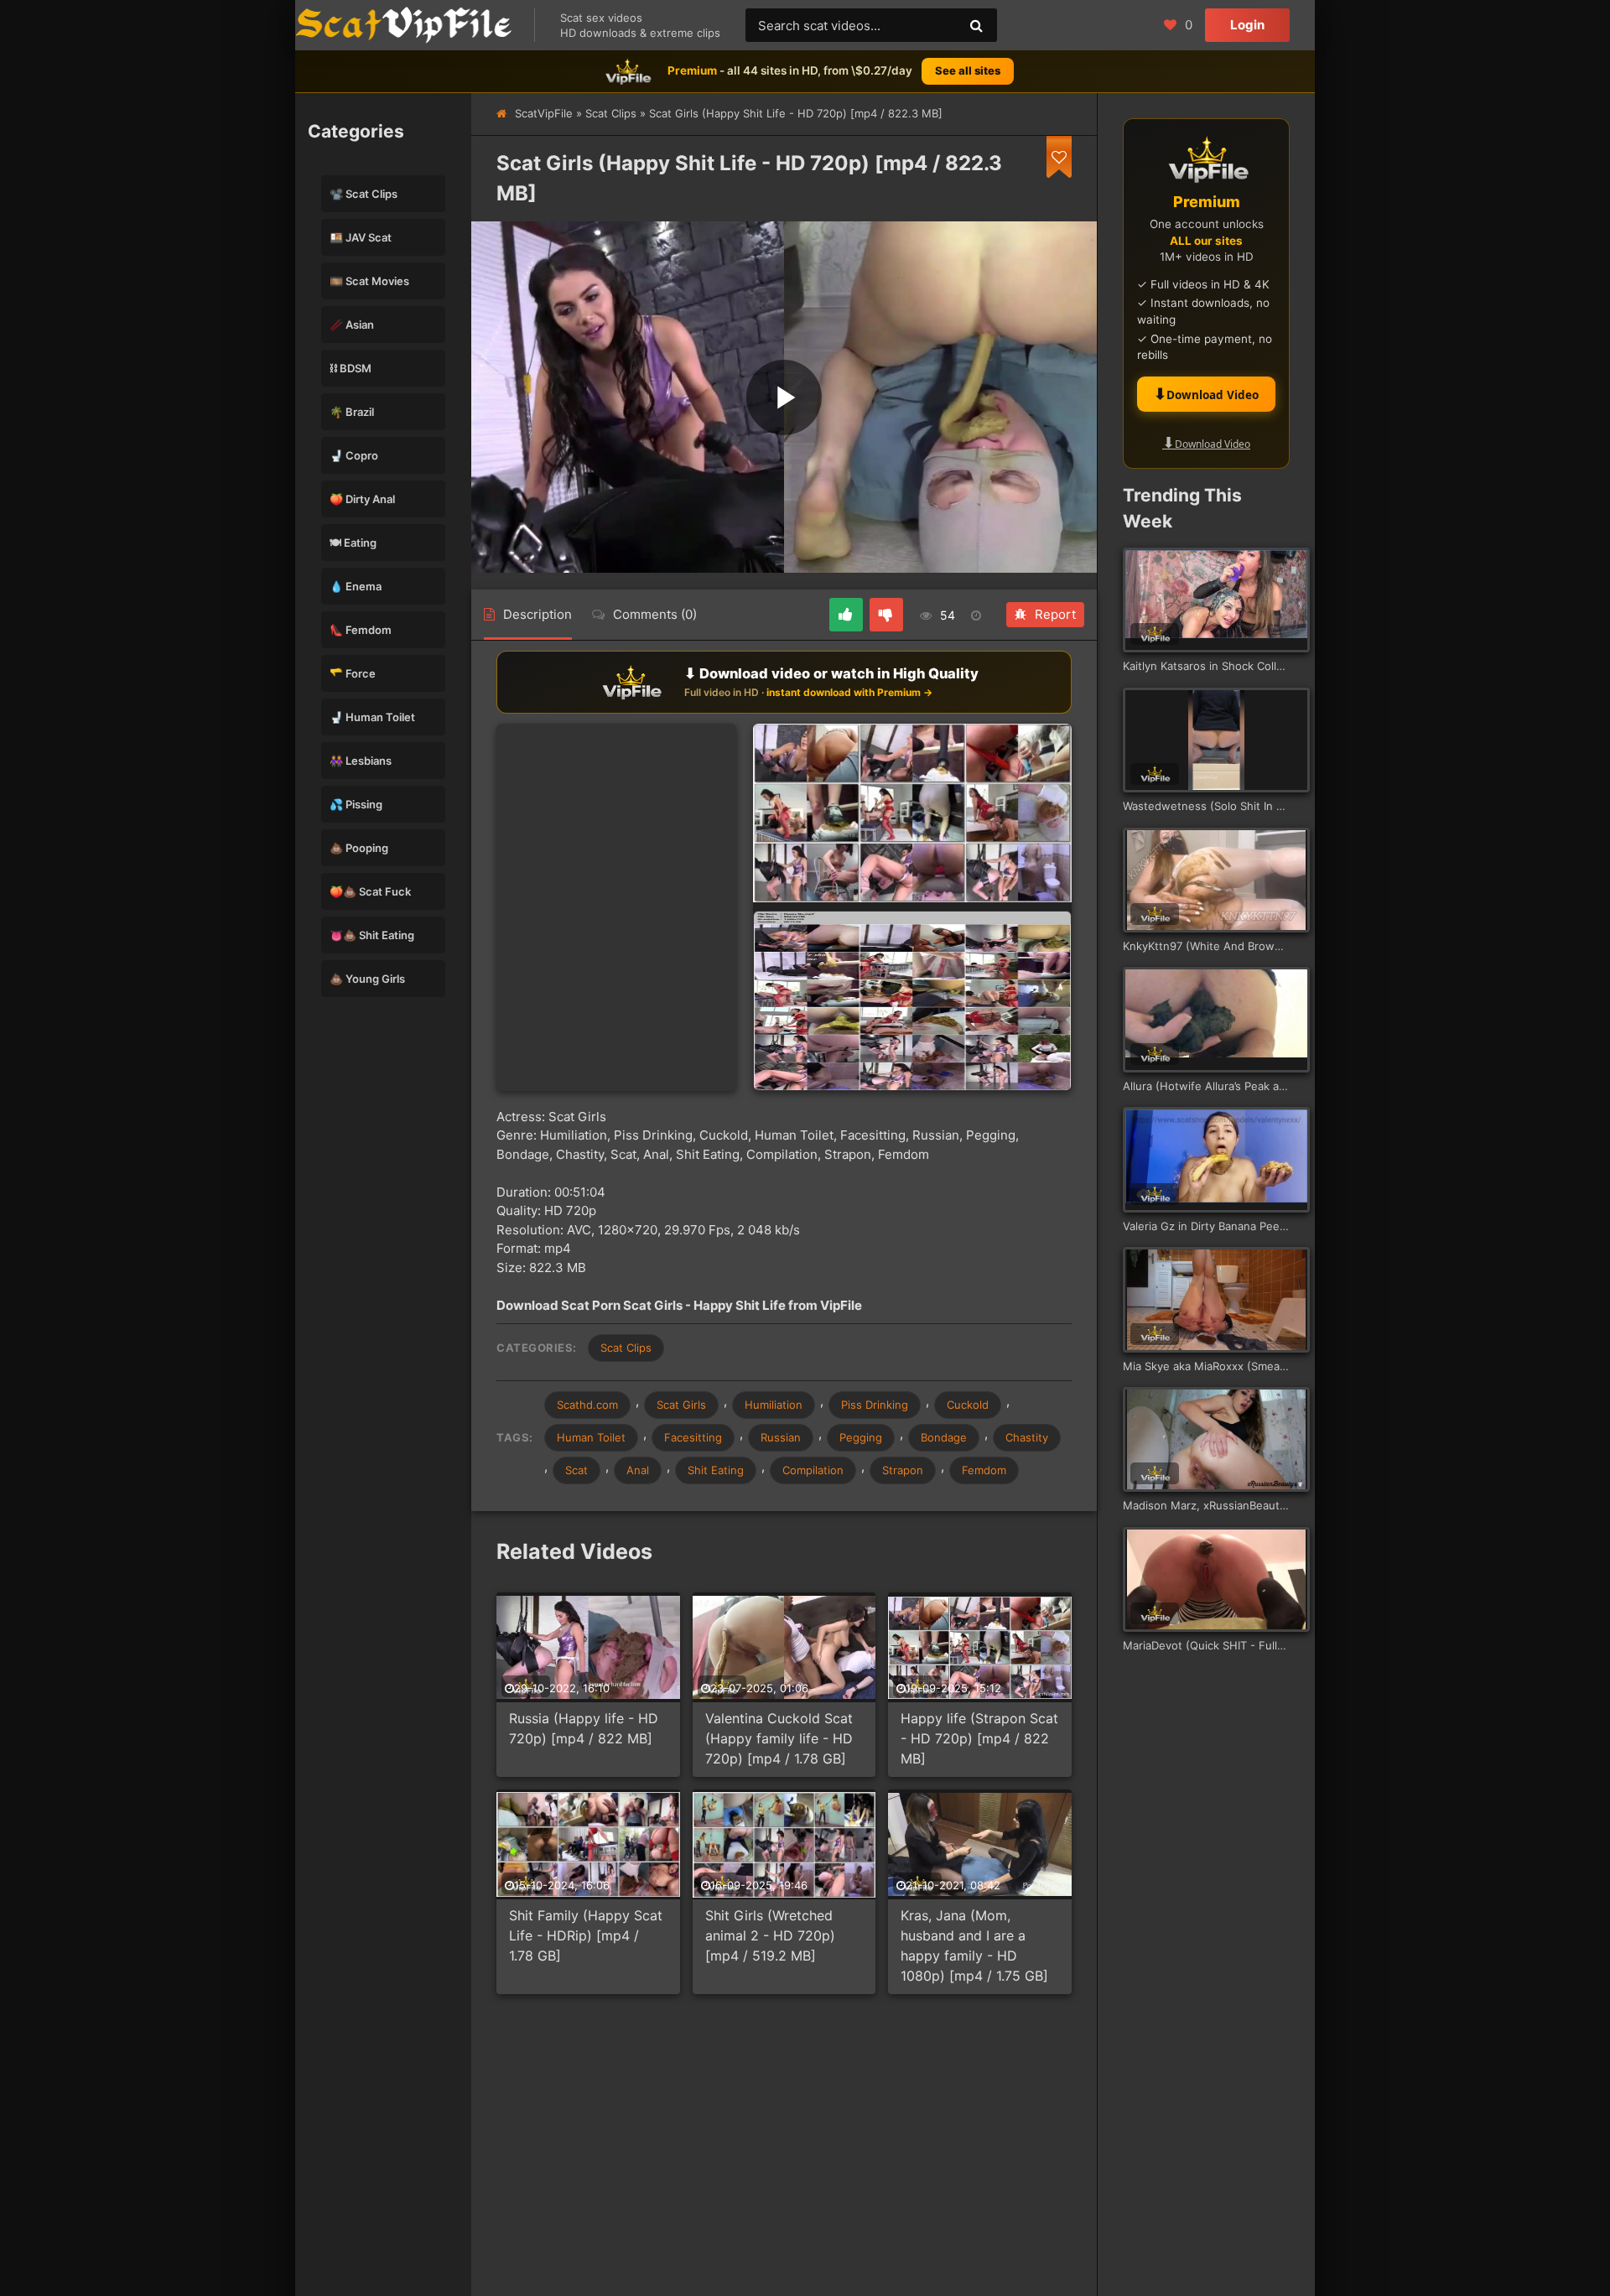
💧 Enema (356, 586)
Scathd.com (587, 1405)
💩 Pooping (359, 848)
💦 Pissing (356, 804)
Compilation (813, 1470)
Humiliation (774, 1405)
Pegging (861, 1437)
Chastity (1027, 1437)
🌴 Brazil (352, 412)
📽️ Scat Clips (364, 194)
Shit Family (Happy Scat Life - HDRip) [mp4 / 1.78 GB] (586, 1935)
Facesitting (693, 1437)
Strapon (903, 1470)
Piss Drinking (875, 1405)
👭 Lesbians (361, 761)
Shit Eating (716, 1470)
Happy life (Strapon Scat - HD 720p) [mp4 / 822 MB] (979, 1738)
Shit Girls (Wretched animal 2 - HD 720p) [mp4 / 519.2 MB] (770, 1935)
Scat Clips (611, 113)
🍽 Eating (353, 543)
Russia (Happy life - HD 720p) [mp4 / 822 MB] (584, 1728)
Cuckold (968, 1405)
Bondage (944, 1437)
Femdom (984, 1470)
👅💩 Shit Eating (372, 935)
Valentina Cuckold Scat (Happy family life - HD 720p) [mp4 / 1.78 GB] (779, 1738)
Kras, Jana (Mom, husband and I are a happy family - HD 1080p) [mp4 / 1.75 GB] (974, 1945)
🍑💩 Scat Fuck (370, 891)
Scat (576, 1470)
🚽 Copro (354, 455)
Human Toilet (591, 1437)
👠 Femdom (361, 630)
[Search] (976, 25)
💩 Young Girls (367, 979)
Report (1055, 614)
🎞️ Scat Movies (369, 281)
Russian (781, 1437)
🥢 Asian (352, 325)
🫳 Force (353, 673)
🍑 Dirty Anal (362, 499)
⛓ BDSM (351, 368)
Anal (638, 1470)
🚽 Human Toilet (372, 717)
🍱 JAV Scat (361, 237)
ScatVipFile (544, 113)
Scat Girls (681, 1405)
